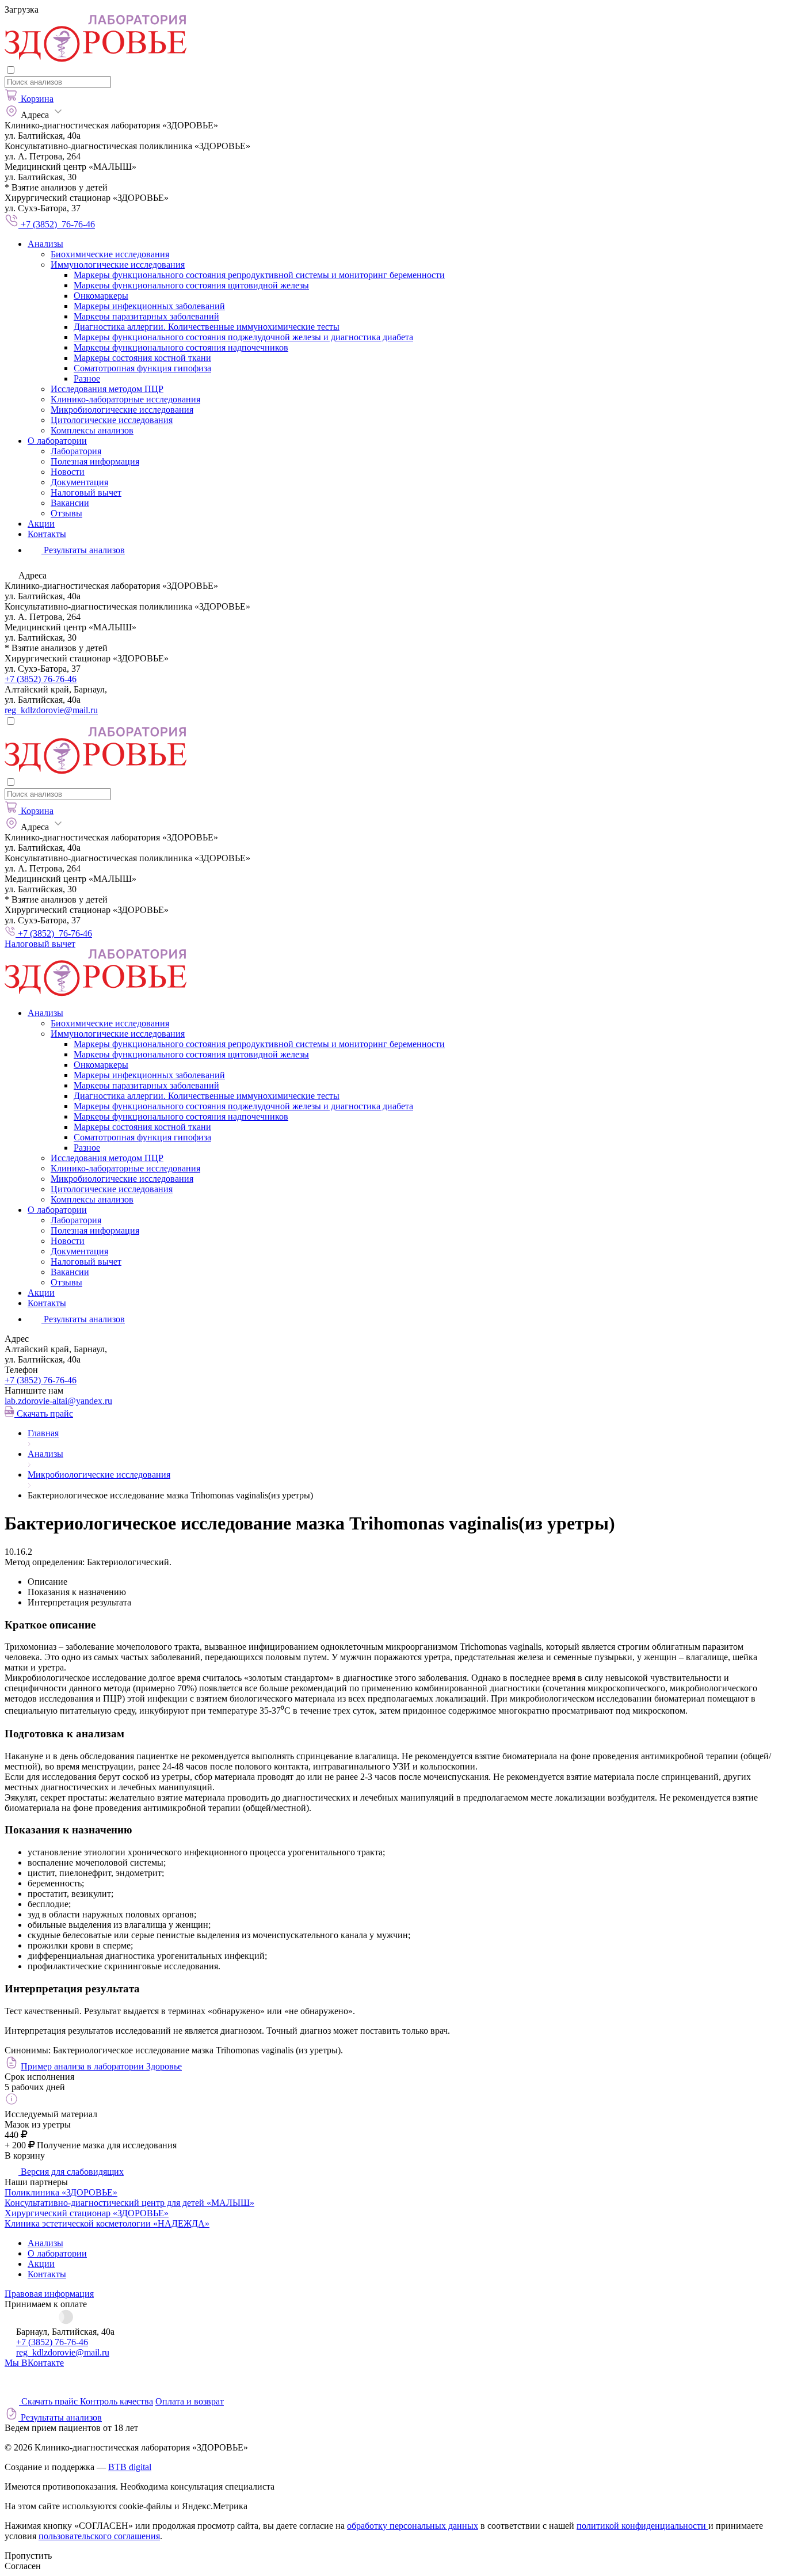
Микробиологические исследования (122, 410)
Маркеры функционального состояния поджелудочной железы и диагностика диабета (243, 337)
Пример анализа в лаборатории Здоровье (101, 2066)
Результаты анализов (83, 1319)
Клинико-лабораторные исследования (125, 399)
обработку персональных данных (413, 2526)
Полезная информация (95, 461)
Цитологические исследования (112, 420)
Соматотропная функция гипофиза (142, 368)
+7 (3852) (41, 1380)
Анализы (45, 244)
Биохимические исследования (110, 254)
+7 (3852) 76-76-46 (41, 679)
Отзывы (66, 513)
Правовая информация (49, 2294)
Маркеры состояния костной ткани (142, 358)
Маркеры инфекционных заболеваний (149, 306)
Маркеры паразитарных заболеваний (146, 316)
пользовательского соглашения (99, 2536)
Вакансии (70, 503)
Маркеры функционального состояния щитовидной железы (191, 285)
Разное (87, 378)
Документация (79, 482)
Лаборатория (76, 451)
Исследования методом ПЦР (107, 389)
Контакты (47, 534)
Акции (41, 524)
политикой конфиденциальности (642, 2526)
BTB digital (130, 2467)
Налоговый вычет (86, 492)
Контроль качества (117, 2401)
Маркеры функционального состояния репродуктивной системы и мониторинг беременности (259, 275)
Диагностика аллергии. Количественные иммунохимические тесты (207, 327)
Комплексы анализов (92, 430)
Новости (68, 472)
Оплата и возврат (190, 2401)
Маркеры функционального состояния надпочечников (181, 347)
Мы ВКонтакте (34, 2363)
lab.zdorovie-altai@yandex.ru (58, 1401)
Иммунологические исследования (118, 265)
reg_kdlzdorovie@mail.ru (51, 710)
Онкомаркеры (101, 296)
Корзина (37, 99)
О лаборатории (57, 441)
